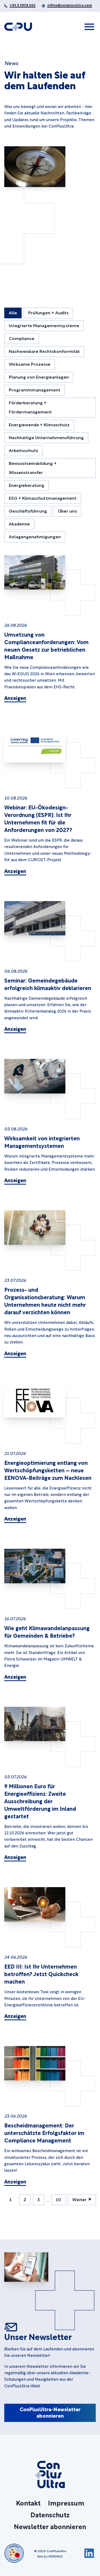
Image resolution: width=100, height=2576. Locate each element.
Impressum (66, 2503)
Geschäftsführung (28, 511)
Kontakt (28, 2503)
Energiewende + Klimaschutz (39, 424)
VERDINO (56, 2556)
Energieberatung (27, 485)
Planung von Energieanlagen (39, 377)
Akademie (19, 523)
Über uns (67, 511)
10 (58, 2199)
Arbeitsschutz (23, 450)
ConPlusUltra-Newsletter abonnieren (50, 2412)
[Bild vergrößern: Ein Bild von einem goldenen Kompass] (35, 167)
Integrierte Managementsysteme (44, 325)
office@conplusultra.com (70, 5)
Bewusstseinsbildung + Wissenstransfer (33, 467)
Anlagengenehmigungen (35, 536)
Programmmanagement (35, 389)
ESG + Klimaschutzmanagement (43, 498)
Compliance (22, 338)
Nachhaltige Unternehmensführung (46, 437)
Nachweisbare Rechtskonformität (44, 351)
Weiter (79, 2199)
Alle (13, 312)
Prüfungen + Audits (48, 312)
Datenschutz (50, 2514)
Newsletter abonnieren (50, 2526)
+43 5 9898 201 (23, 5)
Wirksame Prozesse (30, 364)
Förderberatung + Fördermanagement (30, 407)
